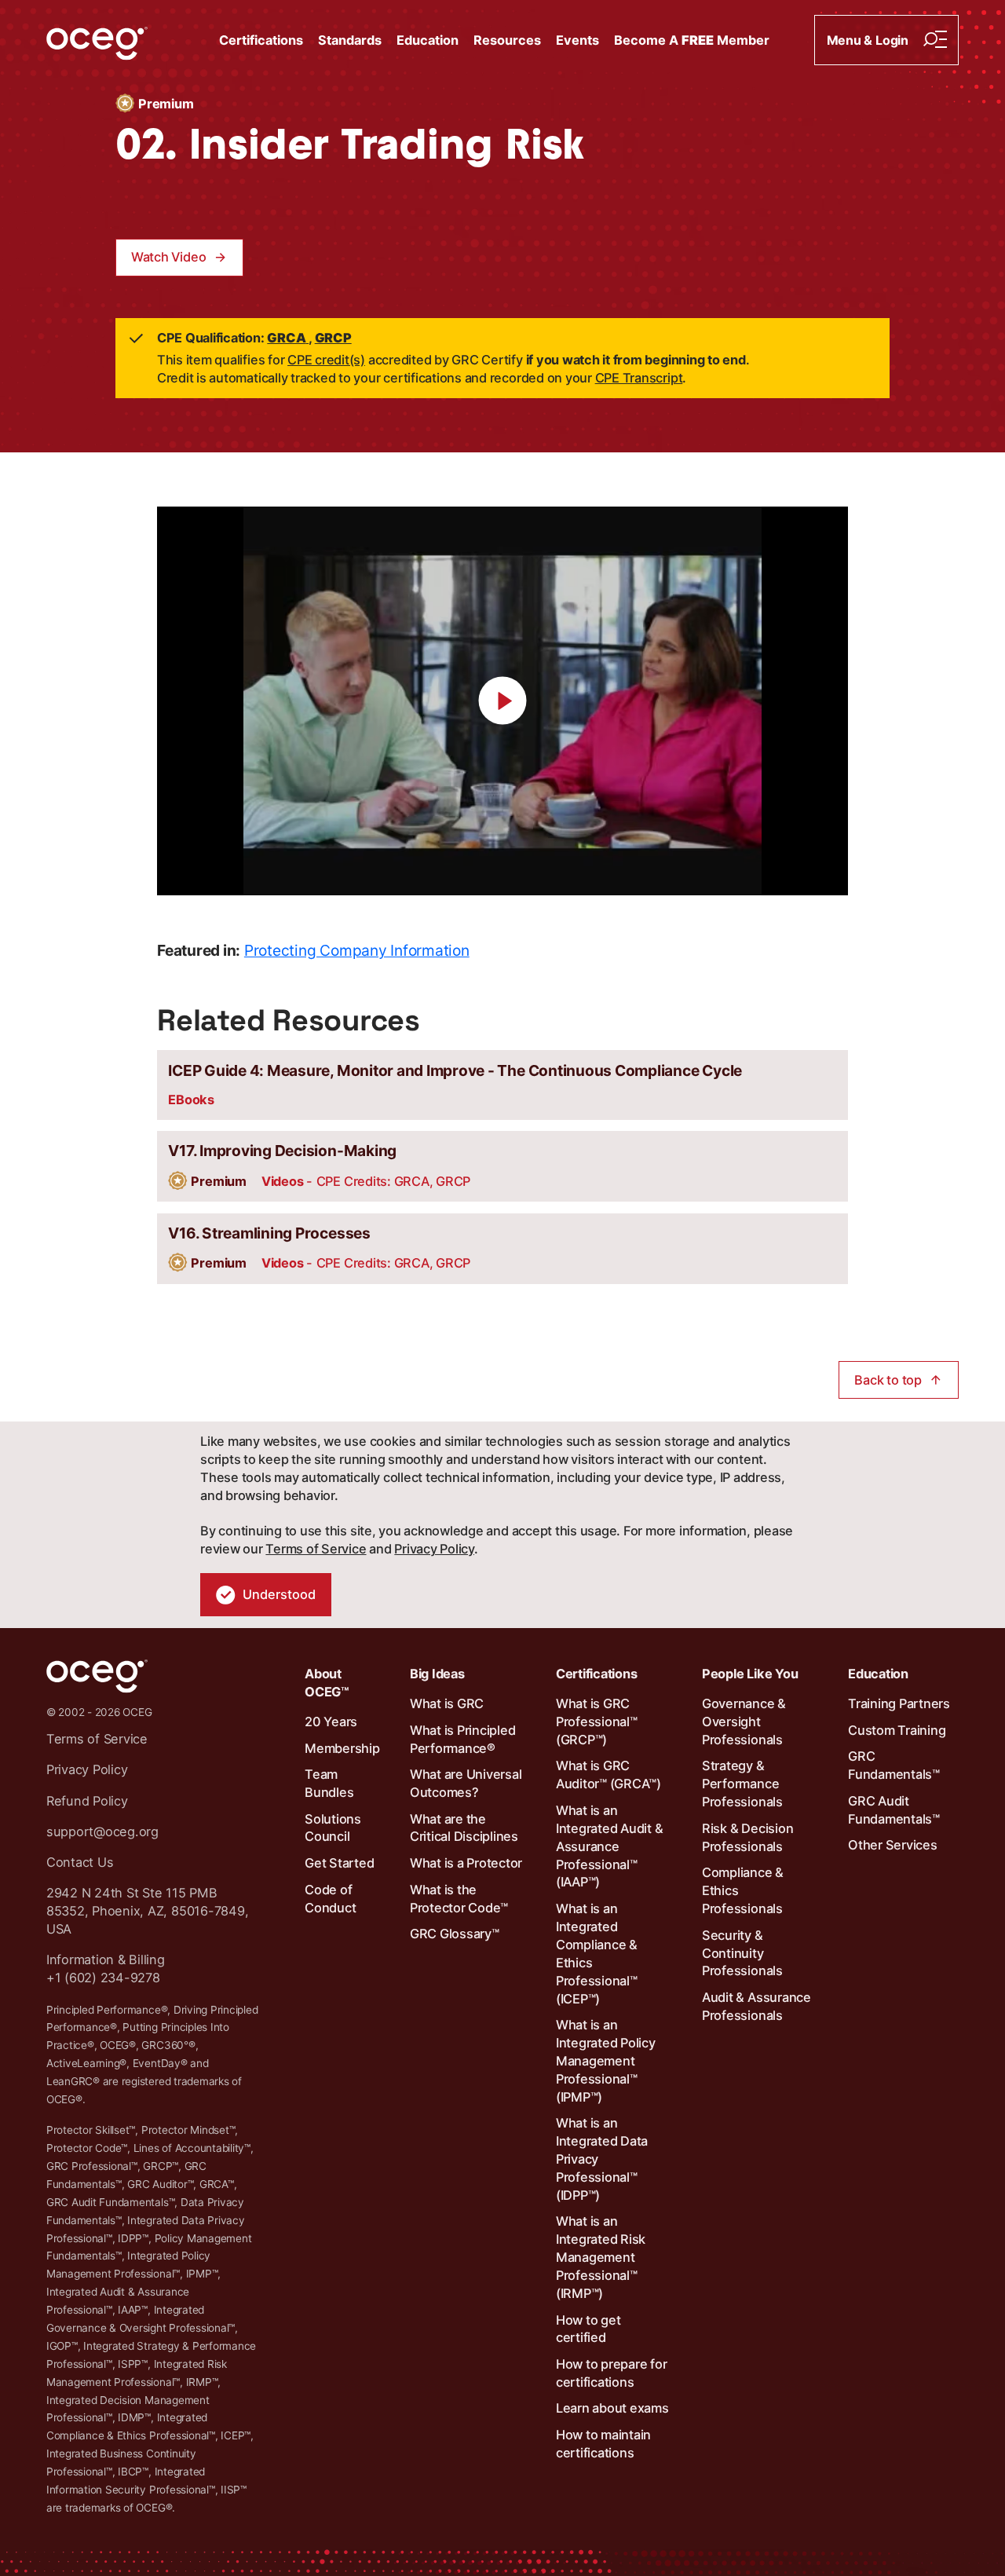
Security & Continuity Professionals (742, 1953)
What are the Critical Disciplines (464, 1828)
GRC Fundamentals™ (894, 1765)
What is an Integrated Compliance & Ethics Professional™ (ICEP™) (597, 1953)
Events (577, 40)
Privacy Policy (434, 1549)
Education (428, 40)
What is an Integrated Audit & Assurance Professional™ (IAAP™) (610, 1846)
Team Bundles (329, 1783)
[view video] (502, 701)
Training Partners (899, 1703)
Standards (350, 40)
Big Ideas (437, 1674)
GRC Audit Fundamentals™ (894, 1810)
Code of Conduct (330, 1899)
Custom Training (897, 1730)
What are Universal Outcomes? (466, 1783)
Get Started (339, 1863)
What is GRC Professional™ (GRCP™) (597, 1722)
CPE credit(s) (326, 360)
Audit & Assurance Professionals (756, 2006)
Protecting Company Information (357, 950)
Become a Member (692, 40)
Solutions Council (333, 1828)
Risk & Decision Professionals (747, 1837)
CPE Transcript (639, 378)
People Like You (750, 1674)
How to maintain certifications (603, 2444)
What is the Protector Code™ (459, 1899)
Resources (507, 40)
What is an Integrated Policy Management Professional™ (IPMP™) (606, 2061)
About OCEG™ (327, 1683)
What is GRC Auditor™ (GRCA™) (608, 1775)
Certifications (261, 40)
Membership (342, 1748)
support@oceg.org (102, 1831)
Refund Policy (87, 1801)
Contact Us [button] (80, 1862)
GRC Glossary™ (455, 1934)
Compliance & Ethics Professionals (743, 1890)
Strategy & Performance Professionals (742, 1784)
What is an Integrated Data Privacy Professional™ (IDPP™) (602, 2159)
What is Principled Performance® (463, 1739)
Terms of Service (316, 1549)
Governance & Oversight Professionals (744, 1722)
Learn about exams (612, 2408)
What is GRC (447, 1703)
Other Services (893, 1845)
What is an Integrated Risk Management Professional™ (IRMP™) (601, 2257)
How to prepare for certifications (612, 2373)
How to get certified (588, 2329)
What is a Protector (466, 1863)
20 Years (331, 1722)
